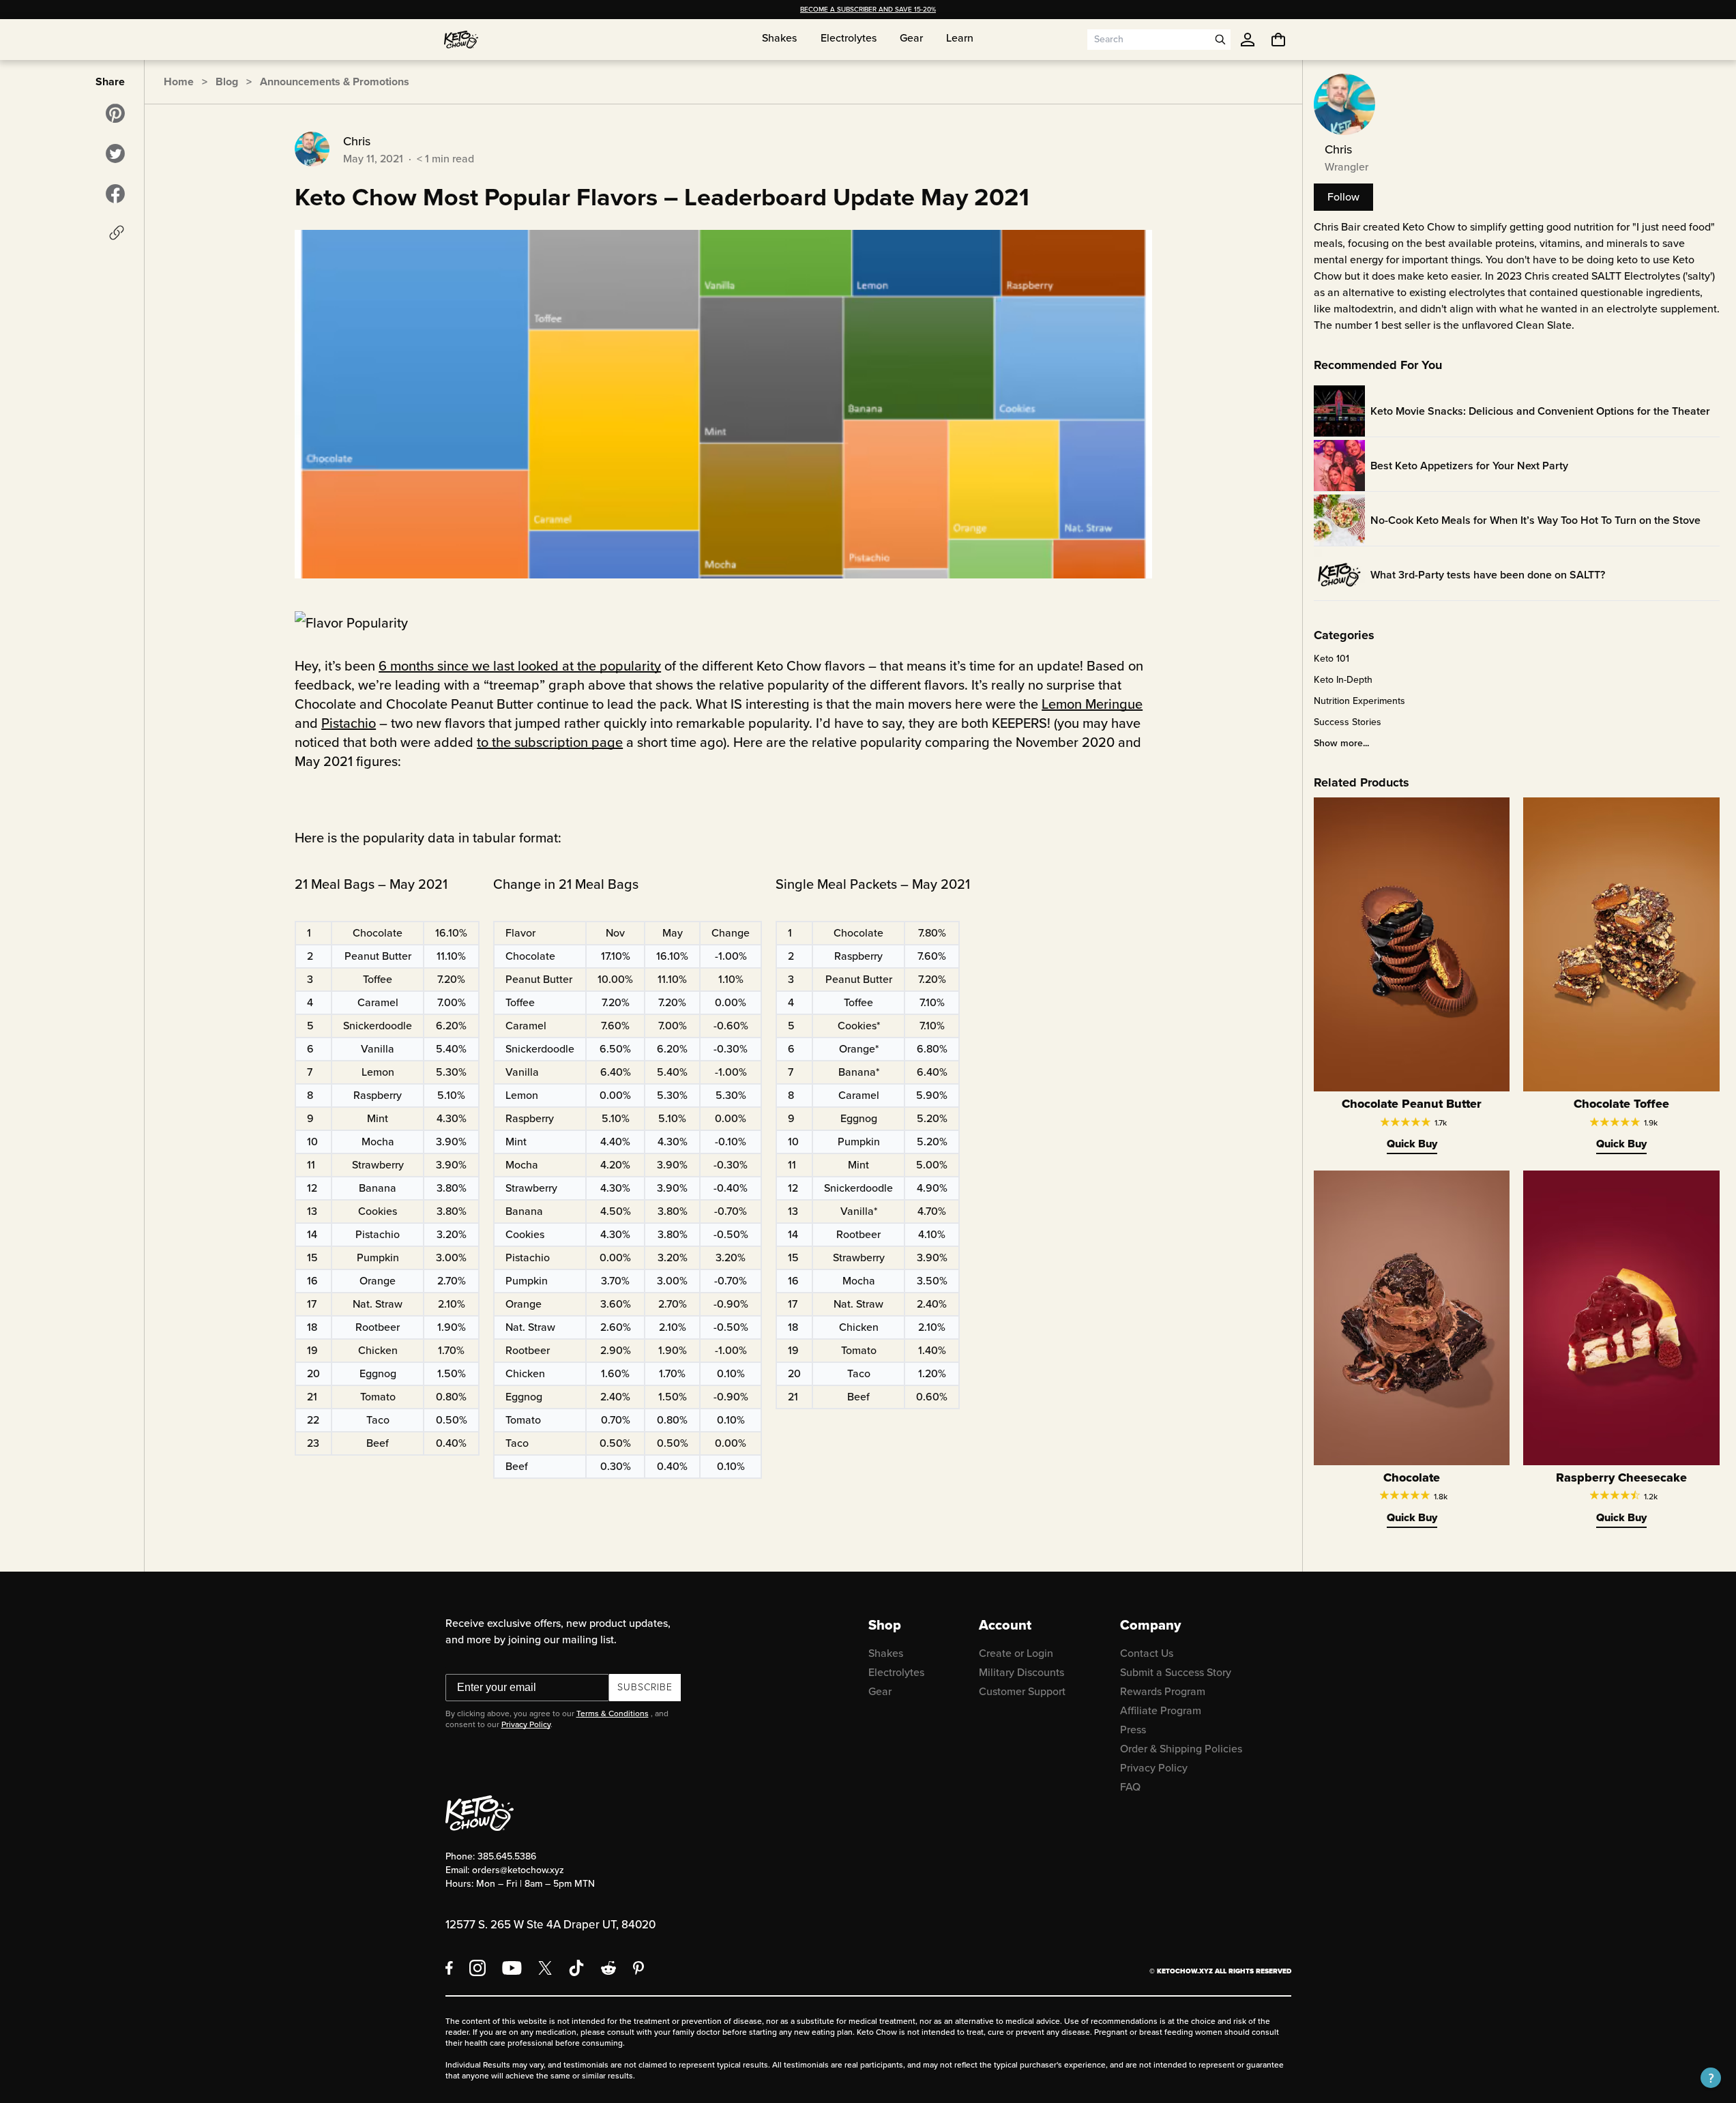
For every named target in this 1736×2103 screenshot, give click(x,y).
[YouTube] (512, 1968)
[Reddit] (609, 1968)
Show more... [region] (1341, 744)
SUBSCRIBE (645, 1687)
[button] (1711, 2078)
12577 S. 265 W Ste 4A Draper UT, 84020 (550, 1925)
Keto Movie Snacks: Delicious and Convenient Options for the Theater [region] (1540, 411)
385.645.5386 (507, 1856)
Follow (1343, 197)
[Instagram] (477, 1968)
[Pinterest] (639, 1968)
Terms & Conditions (613, 1714)
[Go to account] (1248, 40)
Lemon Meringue (1092, 704)
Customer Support (1022, 1691)
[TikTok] (576, 1968)
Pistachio (349, 723)
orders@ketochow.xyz (518, 1870)
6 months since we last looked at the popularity (520, 666)
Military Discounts (1021, 1672)
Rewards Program (1163, 1691)
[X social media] (545, 1968)
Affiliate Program (1161, 1710)
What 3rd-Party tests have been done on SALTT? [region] (1488, 575)
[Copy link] (117, 233)
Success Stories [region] (1348, 722)
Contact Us (1147, 1653)
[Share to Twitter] (115, 153)
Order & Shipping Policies (1181, 1749)
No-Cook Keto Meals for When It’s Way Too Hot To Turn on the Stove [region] (1535, 520)
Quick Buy (1412, 1144)
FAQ (1130, 1787)
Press (1133, 1730)
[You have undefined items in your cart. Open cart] (1278, 40)
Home (179, 82)
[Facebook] (449, 1968)
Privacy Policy (526, 1724)
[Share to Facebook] (115, 194)
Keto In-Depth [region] (1343, 680)
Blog (227, 82)
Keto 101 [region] (1332, 659)
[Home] (461, 40)
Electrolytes (896, 1672)
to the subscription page (550, 742)
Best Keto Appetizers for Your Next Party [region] (1469, 466)
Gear (880, 1691)
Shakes (886, 1653)
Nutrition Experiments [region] (1359, 701)
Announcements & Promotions (335, 82)
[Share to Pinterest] (115, 113)
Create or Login (1016, 1653)
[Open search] (1220, 40)
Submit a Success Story (1176, 1672)
